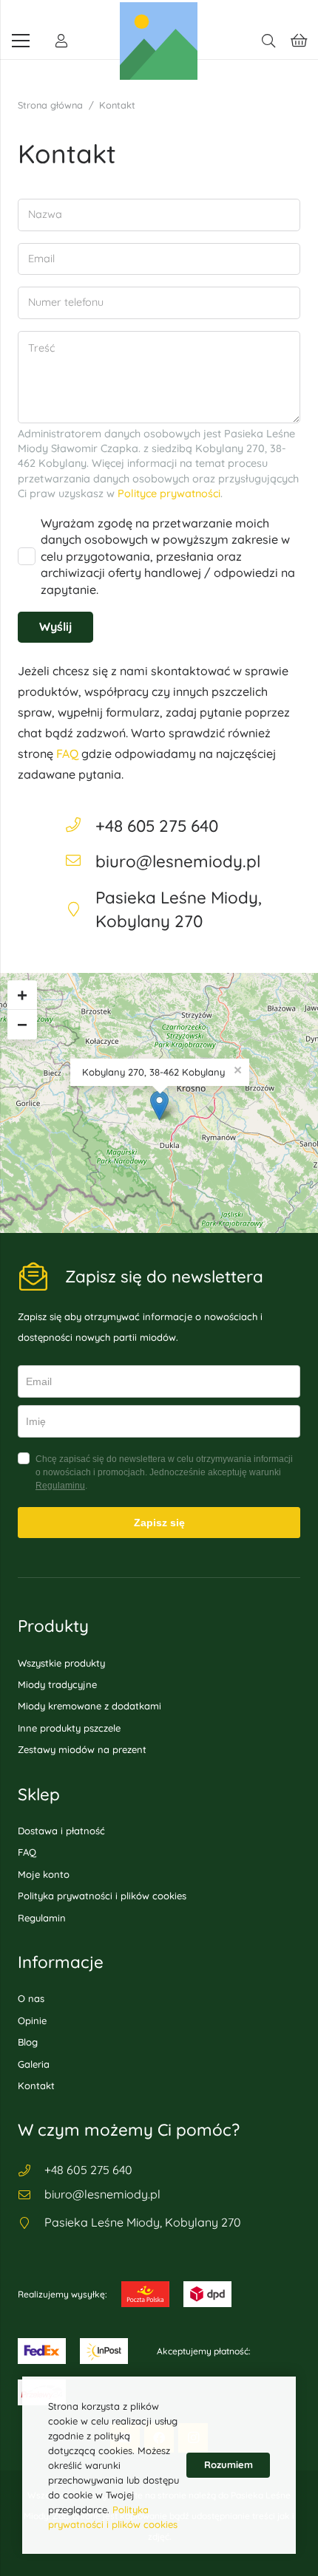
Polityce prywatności (169, 493)
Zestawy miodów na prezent (82, 1749)
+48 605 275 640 (157, 826)
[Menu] (21, 41)
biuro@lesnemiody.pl (178, 861)
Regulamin (42, 1918)
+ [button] (22, 995)
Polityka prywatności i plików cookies (102, 1896)
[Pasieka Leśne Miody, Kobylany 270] (31, 2223)
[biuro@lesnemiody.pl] (80, 861)
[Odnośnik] (61, 41)
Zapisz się (159, 1523)
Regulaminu (60, 1486)
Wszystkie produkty (61, 1663)
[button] (268, 41)
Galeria (34, 2064)
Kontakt (36, 2085)
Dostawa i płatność (61, 1831)
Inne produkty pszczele (69, 1728)
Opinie (32, 2020)
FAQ (67, 754)
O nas (31, 1998)
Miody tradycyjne (57, 1684)
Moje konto (44, 1874)
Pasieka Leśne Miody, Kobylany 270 (143, 2222)
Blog (28, 2042)
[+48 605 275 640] (80, 826)
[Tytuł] (159, 41)
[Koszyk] (300, 41)
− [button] (22, 1024)
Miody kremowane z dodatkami (89, 1706)
